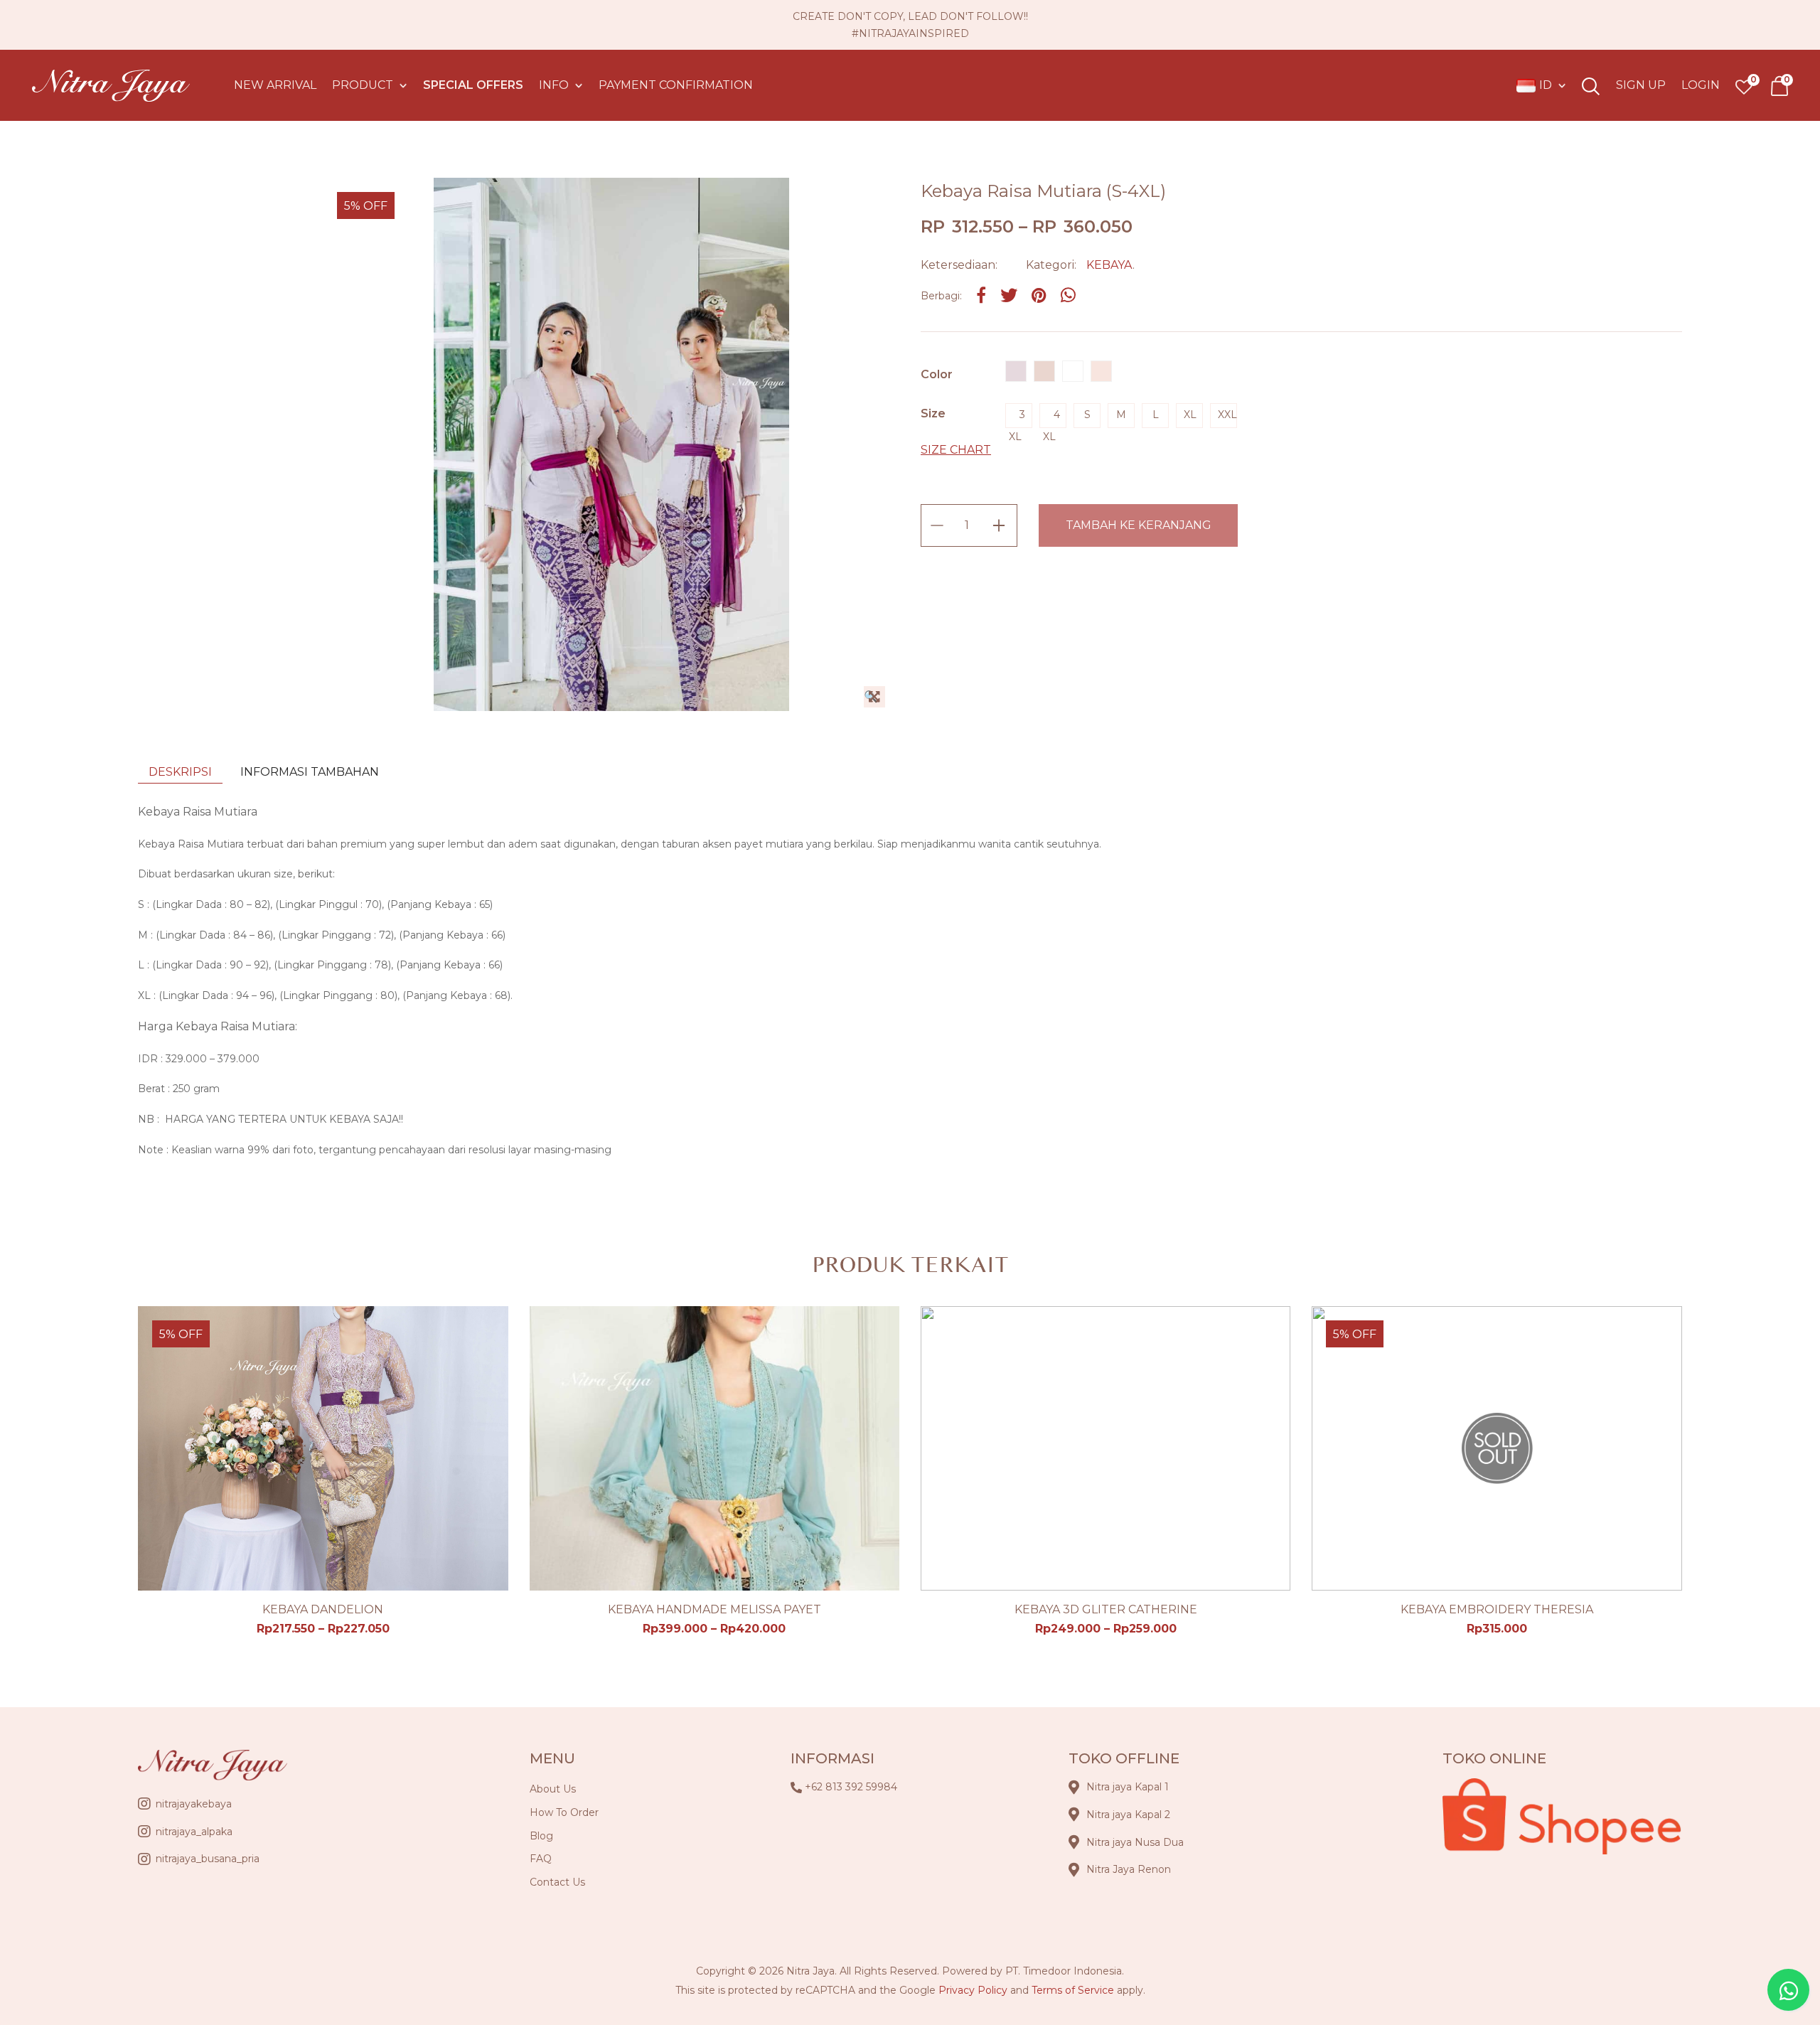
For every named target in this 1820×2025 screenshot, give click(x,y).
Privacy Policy (973, 1990)
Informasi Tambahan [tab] (310, 772)
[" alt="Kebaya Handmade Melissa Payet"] (714, 1448)
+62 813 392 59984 (851, 1787)
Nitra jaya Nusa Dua (1135, 1842)
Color (937, 374)
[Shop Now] (1779, 86)
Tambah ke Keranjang (1139, 525)
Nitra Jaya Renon (1129, 1869)
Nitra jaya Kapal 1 (1128, 1787)
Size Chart (956, 450)
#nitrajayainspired (910, 33)
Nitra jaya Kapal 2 (1128, 1815)
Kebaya (1109, 265)
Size (933, 413)
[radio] (1016, 371)
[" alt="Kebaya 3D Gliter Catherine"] (1106, 1448)
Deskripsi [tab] (180, 772)
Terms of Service (1073, 1990)
